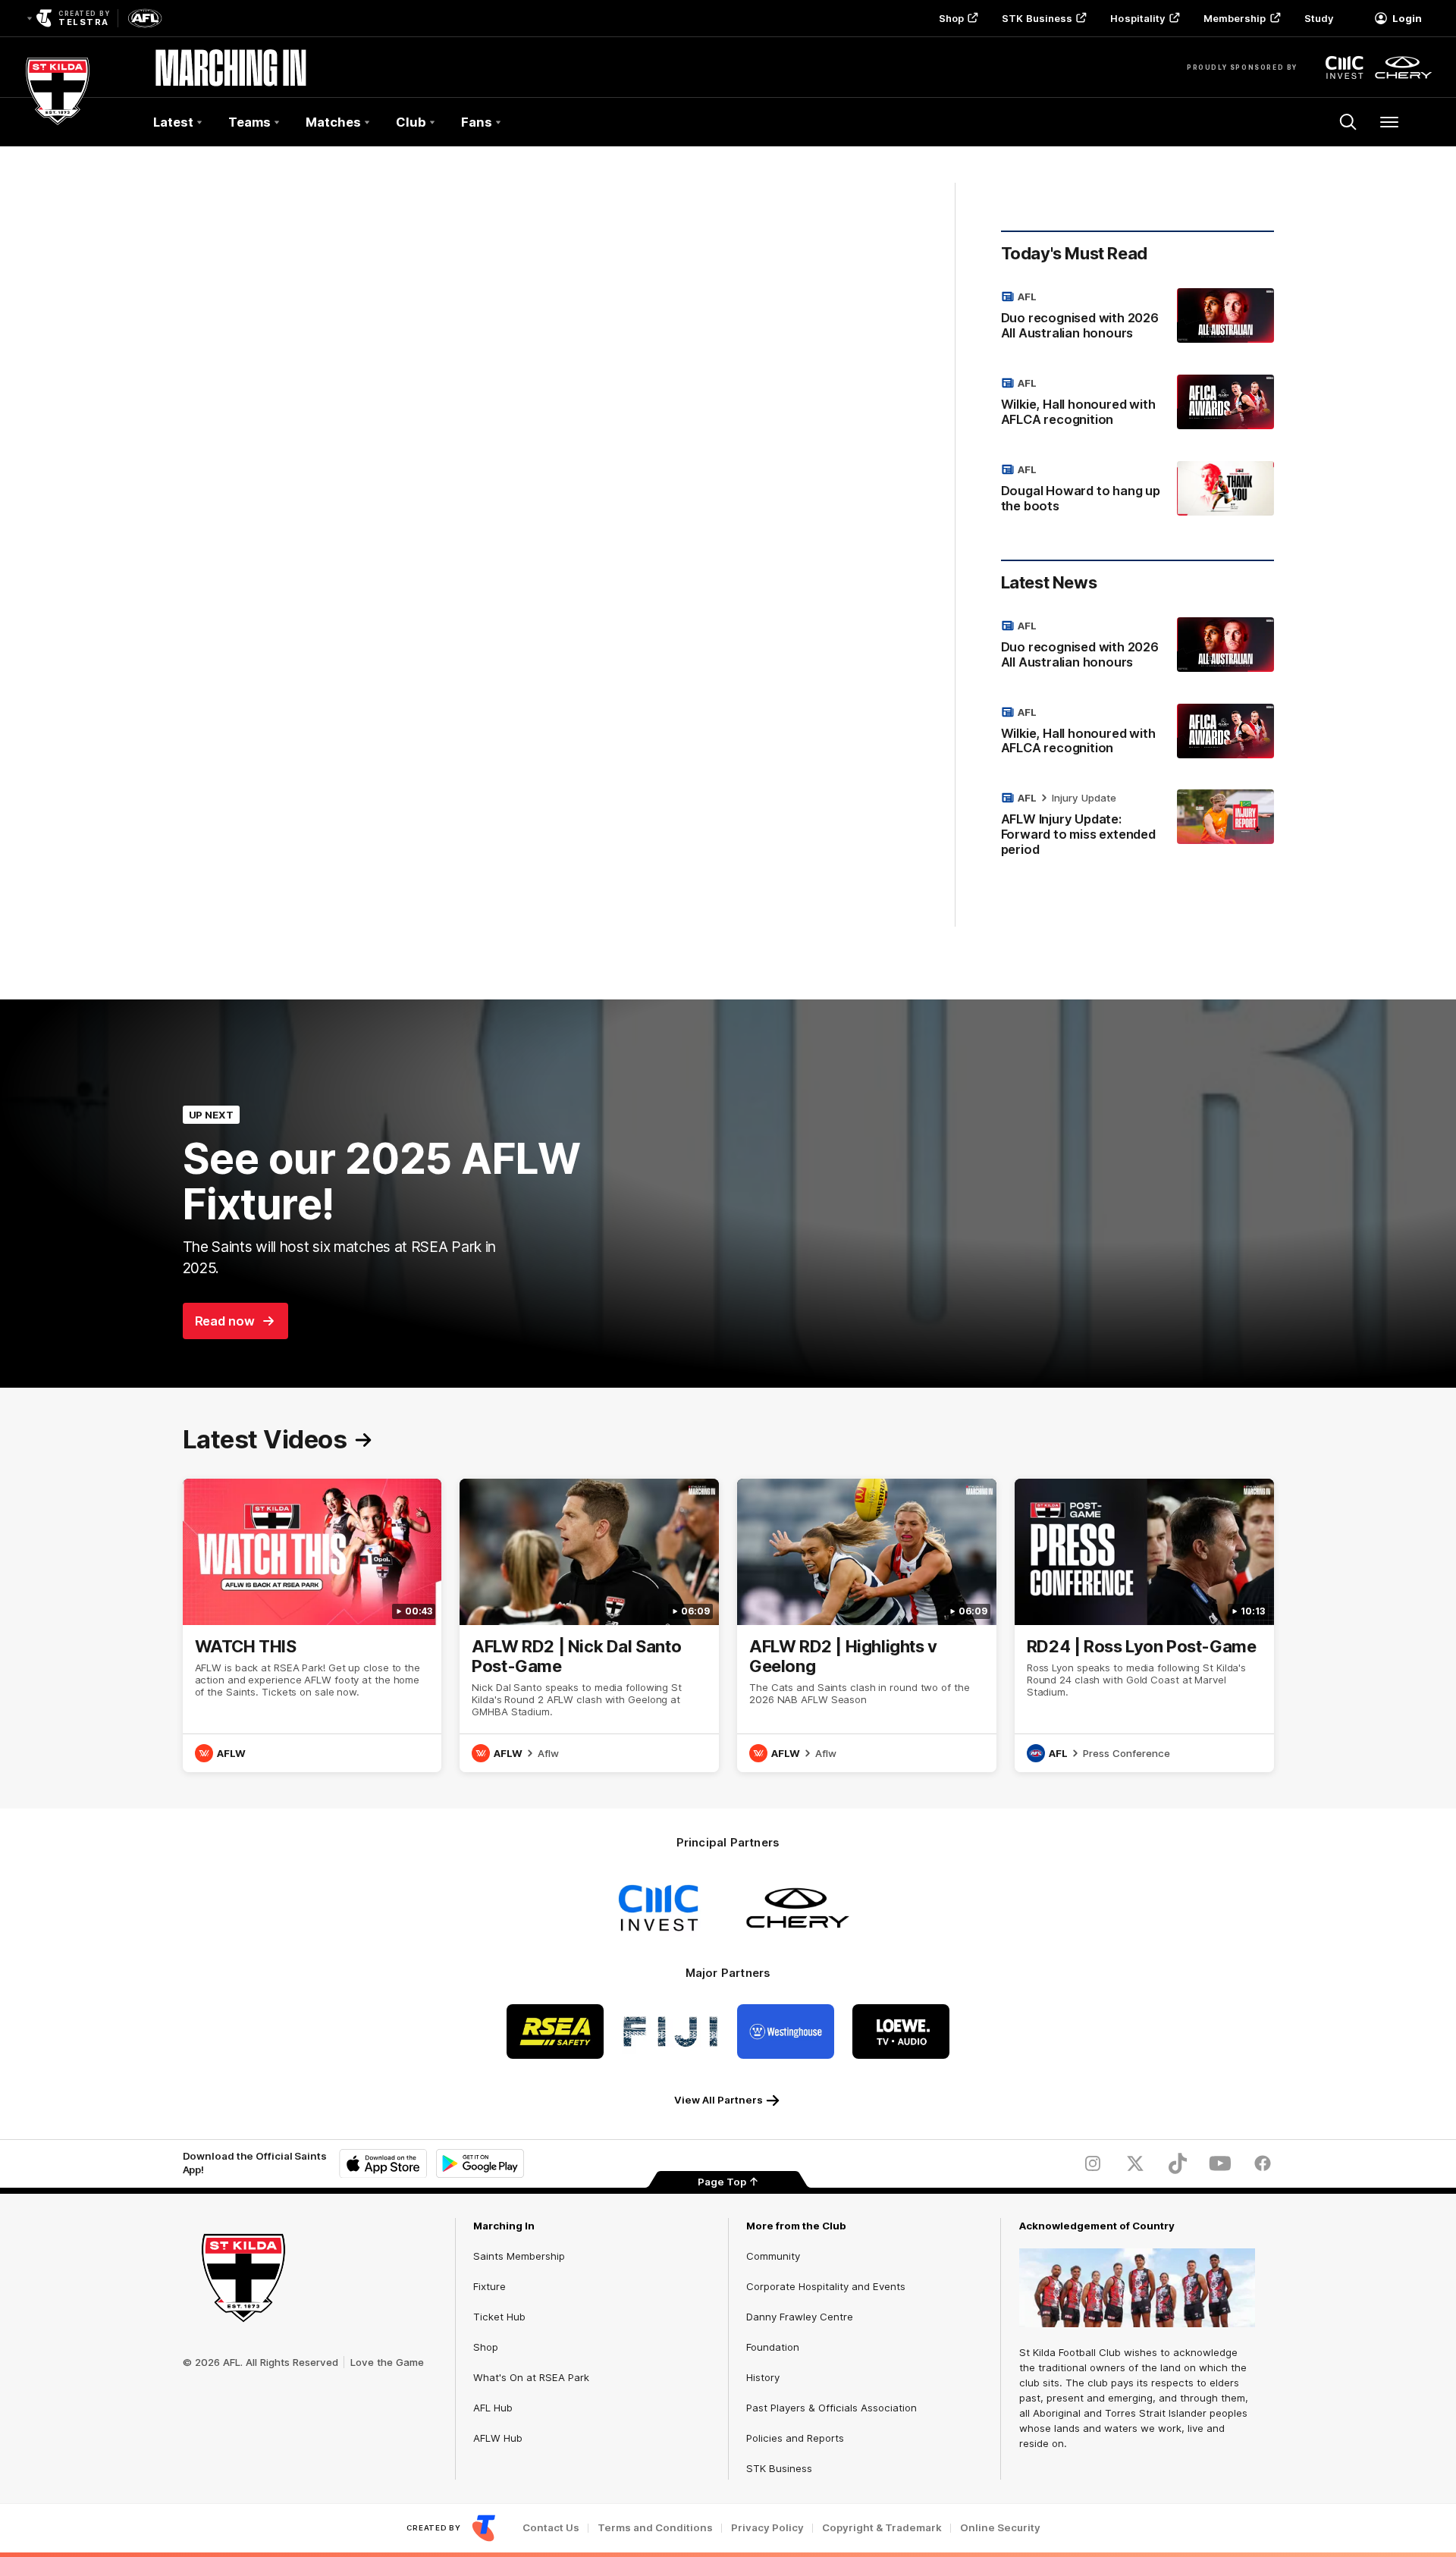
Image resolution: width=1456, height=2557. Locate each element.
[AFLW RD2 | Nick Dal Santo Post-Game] (589, 1625)
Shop (951, 18)
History (763, 2377)
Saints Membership (519, 2256)
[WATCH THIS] (312, 1625)
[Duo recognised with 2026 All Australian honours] (1137, 318)
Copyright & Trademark (882, 2528)
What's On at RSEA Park (531, 2377)
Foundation (773, 2347)
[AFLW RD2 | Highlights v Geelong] (867, 1625)
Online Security (1000, 2528)
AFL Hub (493, 2408)
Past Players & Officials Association (832, 2408)
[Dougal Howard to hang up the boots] (1137, 491)
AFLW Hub (498, 2438)
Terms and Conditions (655, 2528)
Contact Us (551, 2528)
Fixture (490, 2286)
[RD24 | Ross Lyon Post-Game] (1144, 1625)
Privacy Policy (767, 2528)
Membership (1235, 18)
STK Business (1037, 18)
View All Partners (719, 2100)
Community (773, 2256)
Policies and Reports (795, 2438)
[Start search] (1348, 122)
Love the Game (387, 2362)
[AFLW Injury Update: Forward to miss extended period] (1137, 827)
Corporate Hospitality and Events (826, 2286)
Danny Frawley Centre (800, 2317)
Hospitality (1137, 18)
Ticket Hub (499, 2317)
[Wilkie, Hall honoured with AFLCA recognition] (1137, 404)
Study (1319, 18)
